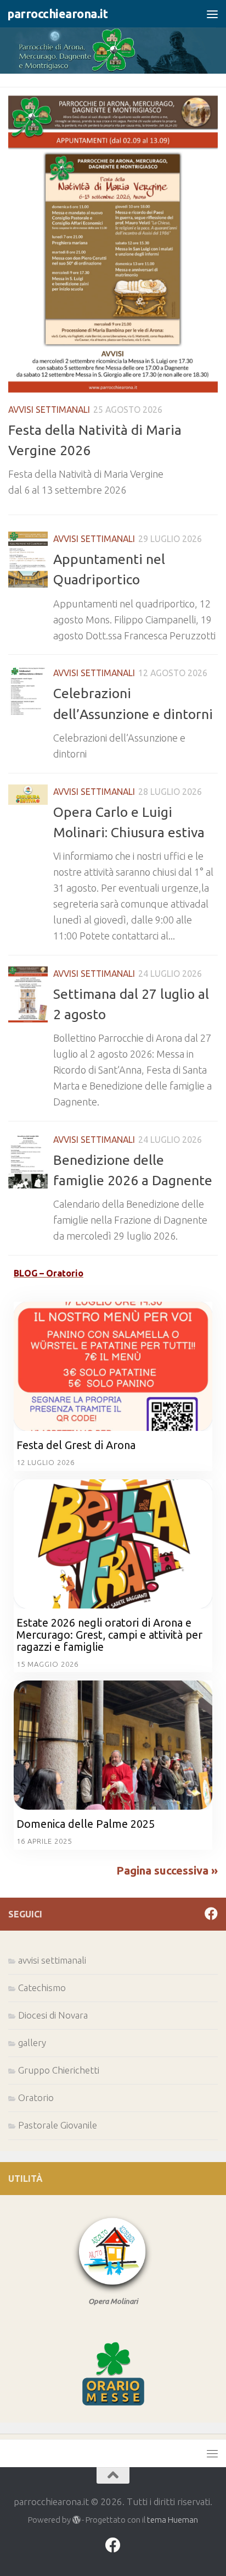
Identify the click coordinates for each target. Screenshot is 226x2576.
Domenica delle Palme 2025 (86, 1824)
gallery (32, 2042)
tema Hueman (173, 2520)
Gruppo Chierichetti (59, 2070)
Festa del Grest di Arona (76, 1445)
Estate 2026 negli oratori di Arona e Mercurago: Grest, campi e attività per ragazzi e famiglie (109, 1635)
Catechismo (42, 1988)
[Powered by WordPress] (77, 2520)
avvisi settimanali (49, 410)
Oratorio (36, 2097)
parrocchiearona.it (57, 14)
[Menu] (212, 14)
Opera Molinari (113, 2301)
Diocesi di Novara (53, 2015)
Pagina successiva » (167, 1870)
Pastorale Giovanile (58, 2125)
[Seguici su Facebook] (211, 1914)
